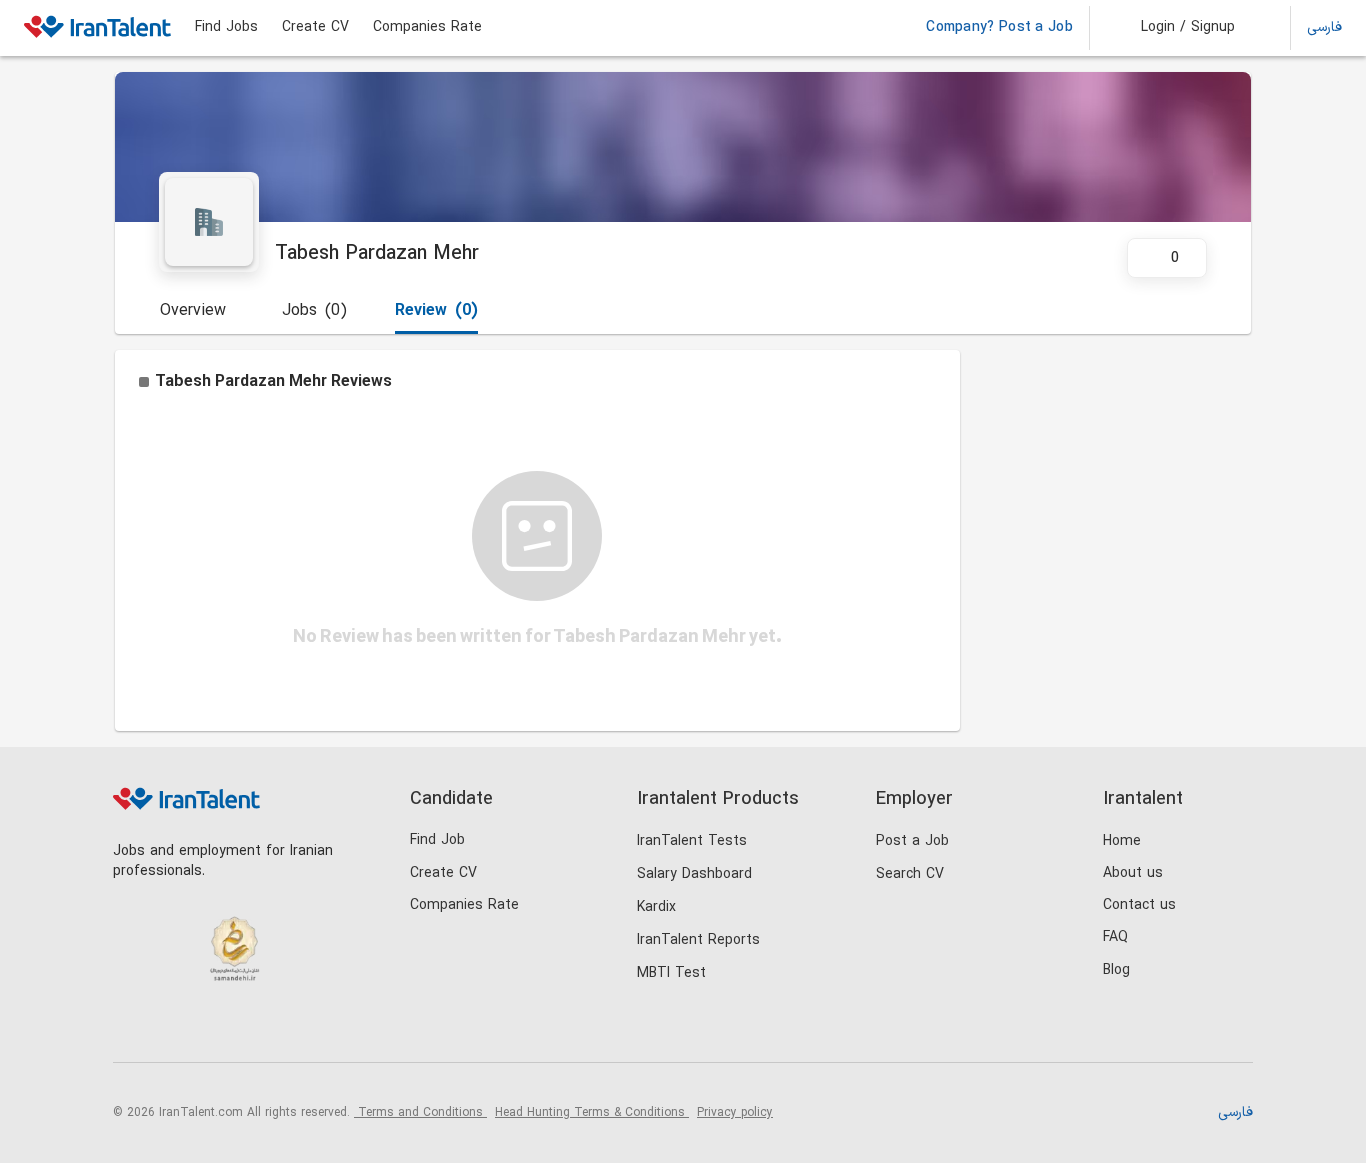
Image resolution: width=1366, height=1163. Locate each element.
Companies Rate (427, 28)
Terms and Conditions (420, 1113)
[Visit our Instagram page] (174, 1028)
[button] (1174, 28)
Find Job (437, 840)
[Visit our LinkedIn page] (133, 1028)
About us (1133, 873)
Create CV (315, 28)
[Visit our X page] (215, 1028)
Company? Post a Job (999, 28)
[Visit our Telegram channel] (256, 1028)
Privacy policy (735, 1113)
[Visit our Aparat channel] (297, 1028)
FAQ (1115, 937)
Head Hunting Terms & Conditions (592, 1113)
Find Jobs (226, 28)
